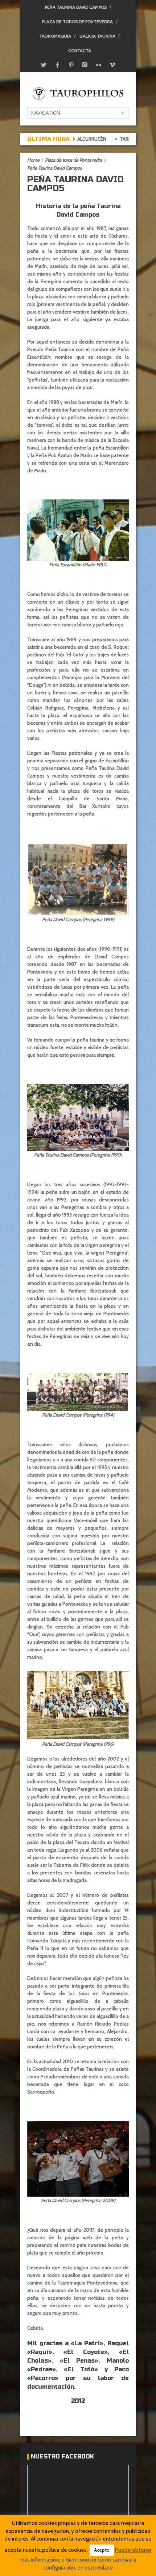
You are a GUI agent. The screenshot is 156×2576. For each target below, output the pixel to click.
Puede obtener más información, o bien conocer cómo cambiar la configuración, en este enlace (86, 2559)
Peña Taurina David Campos (76, 7)
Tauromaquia (55, 36)
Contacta (80, 50)
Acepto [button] (102, 2550)
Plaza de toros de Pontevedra (77, 22)
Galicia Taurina (97, 36)
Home (33, 160)
